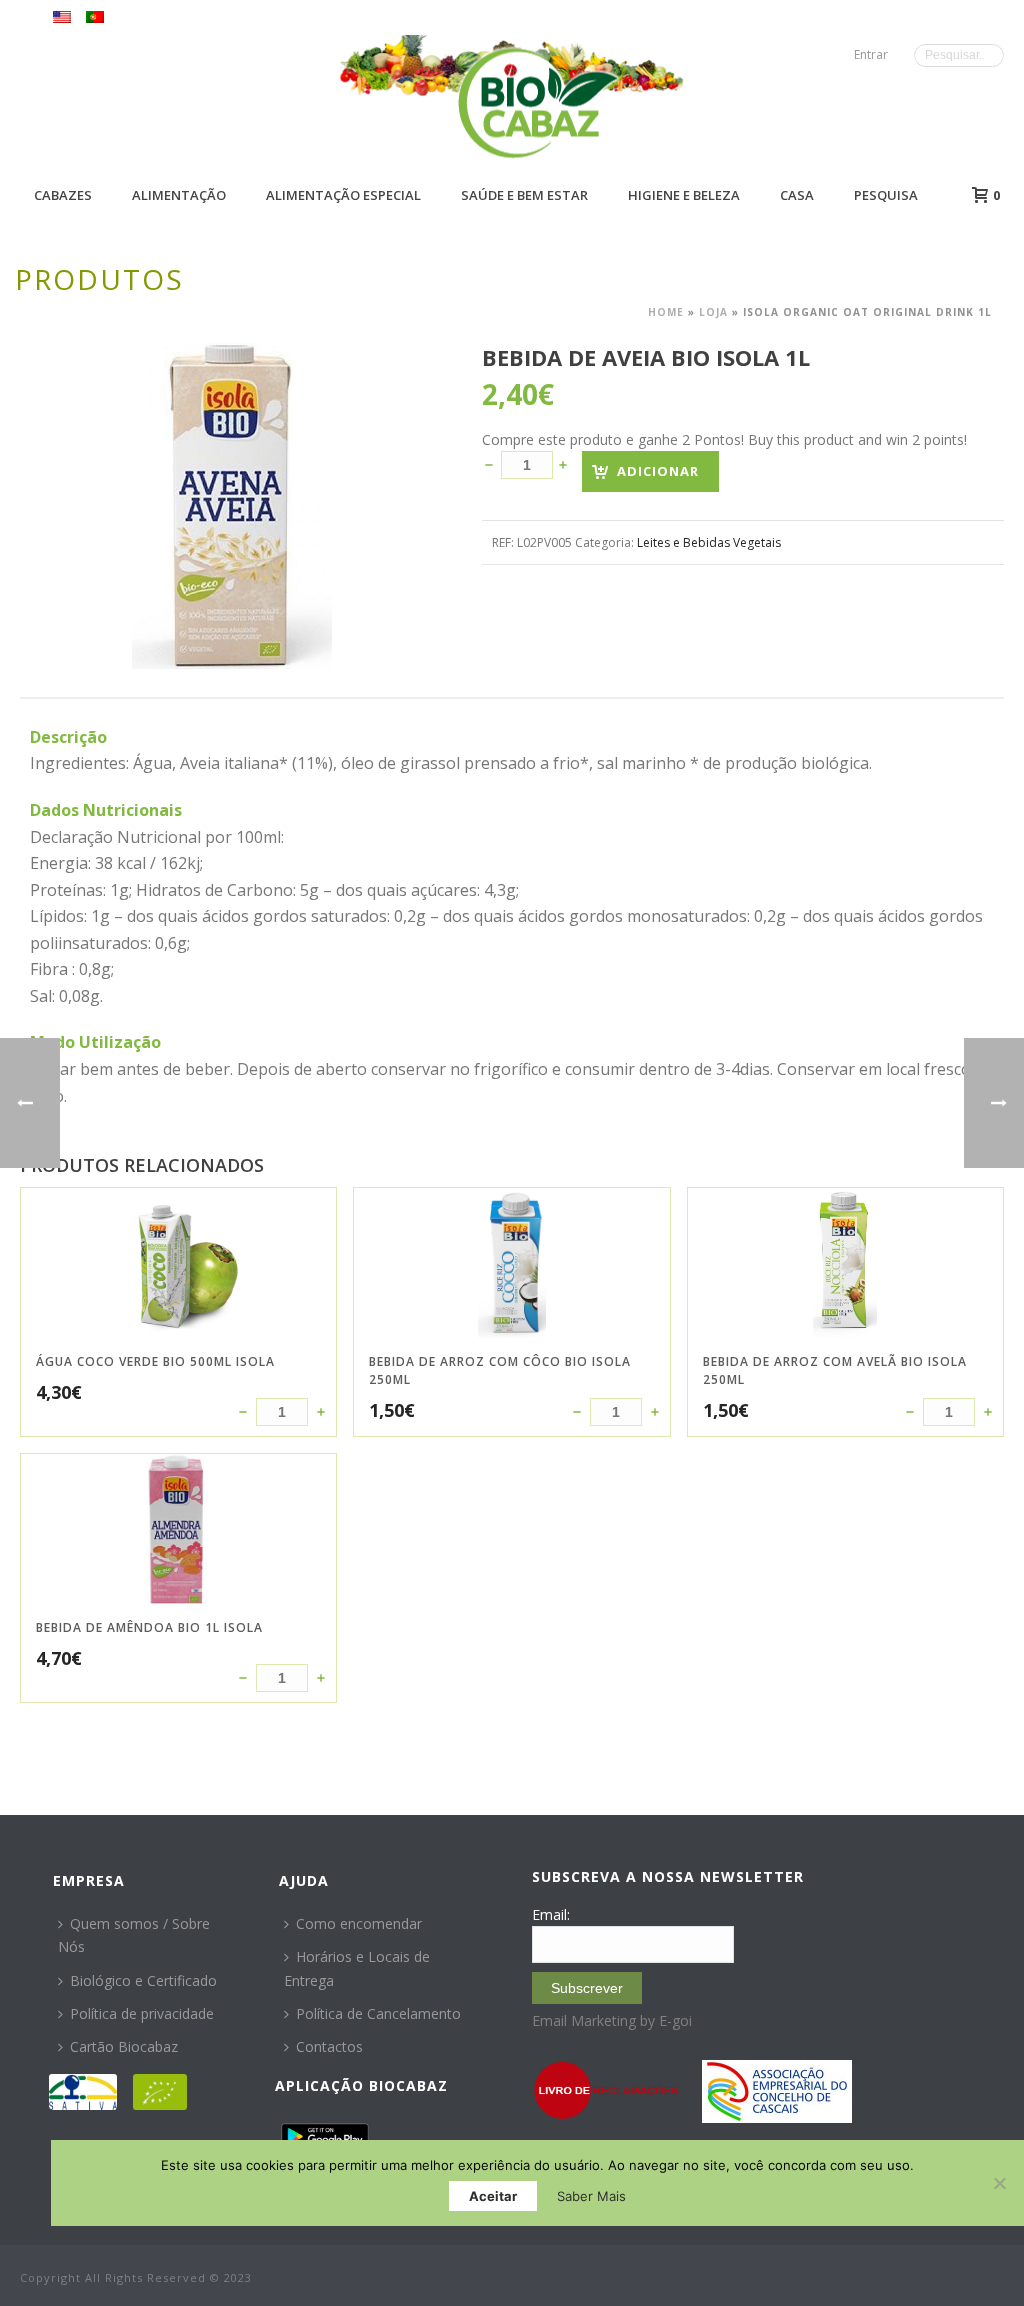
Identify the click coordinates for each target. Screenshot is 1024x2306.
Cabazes (63, 195)
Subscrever (587, 1988)
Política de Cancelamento (378, 2013)
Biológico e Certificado (143, 1980)
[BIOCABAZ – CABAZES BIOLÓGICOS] (537, 102)
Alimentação (179, 195)
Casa (797, 195)
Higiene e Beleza (684, 195)
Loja (713, 312)
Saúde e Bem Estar (524, 195)
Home (666, 312)
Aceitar (493, 2196)
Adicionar (658, 471)
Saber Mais (591, 2196)
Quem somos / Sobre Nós (134, 1935)
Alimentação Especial (343, 195)
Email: (551, 1914)
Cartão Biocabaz (124, 2046)
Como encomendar (359, 1923)
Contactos (329, 2046)
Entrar (871, 54)
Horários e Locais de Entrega (357, 1968)
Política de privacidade (142, 2013)
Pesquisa (886, 195)
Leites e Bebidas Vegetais (709, 542)
